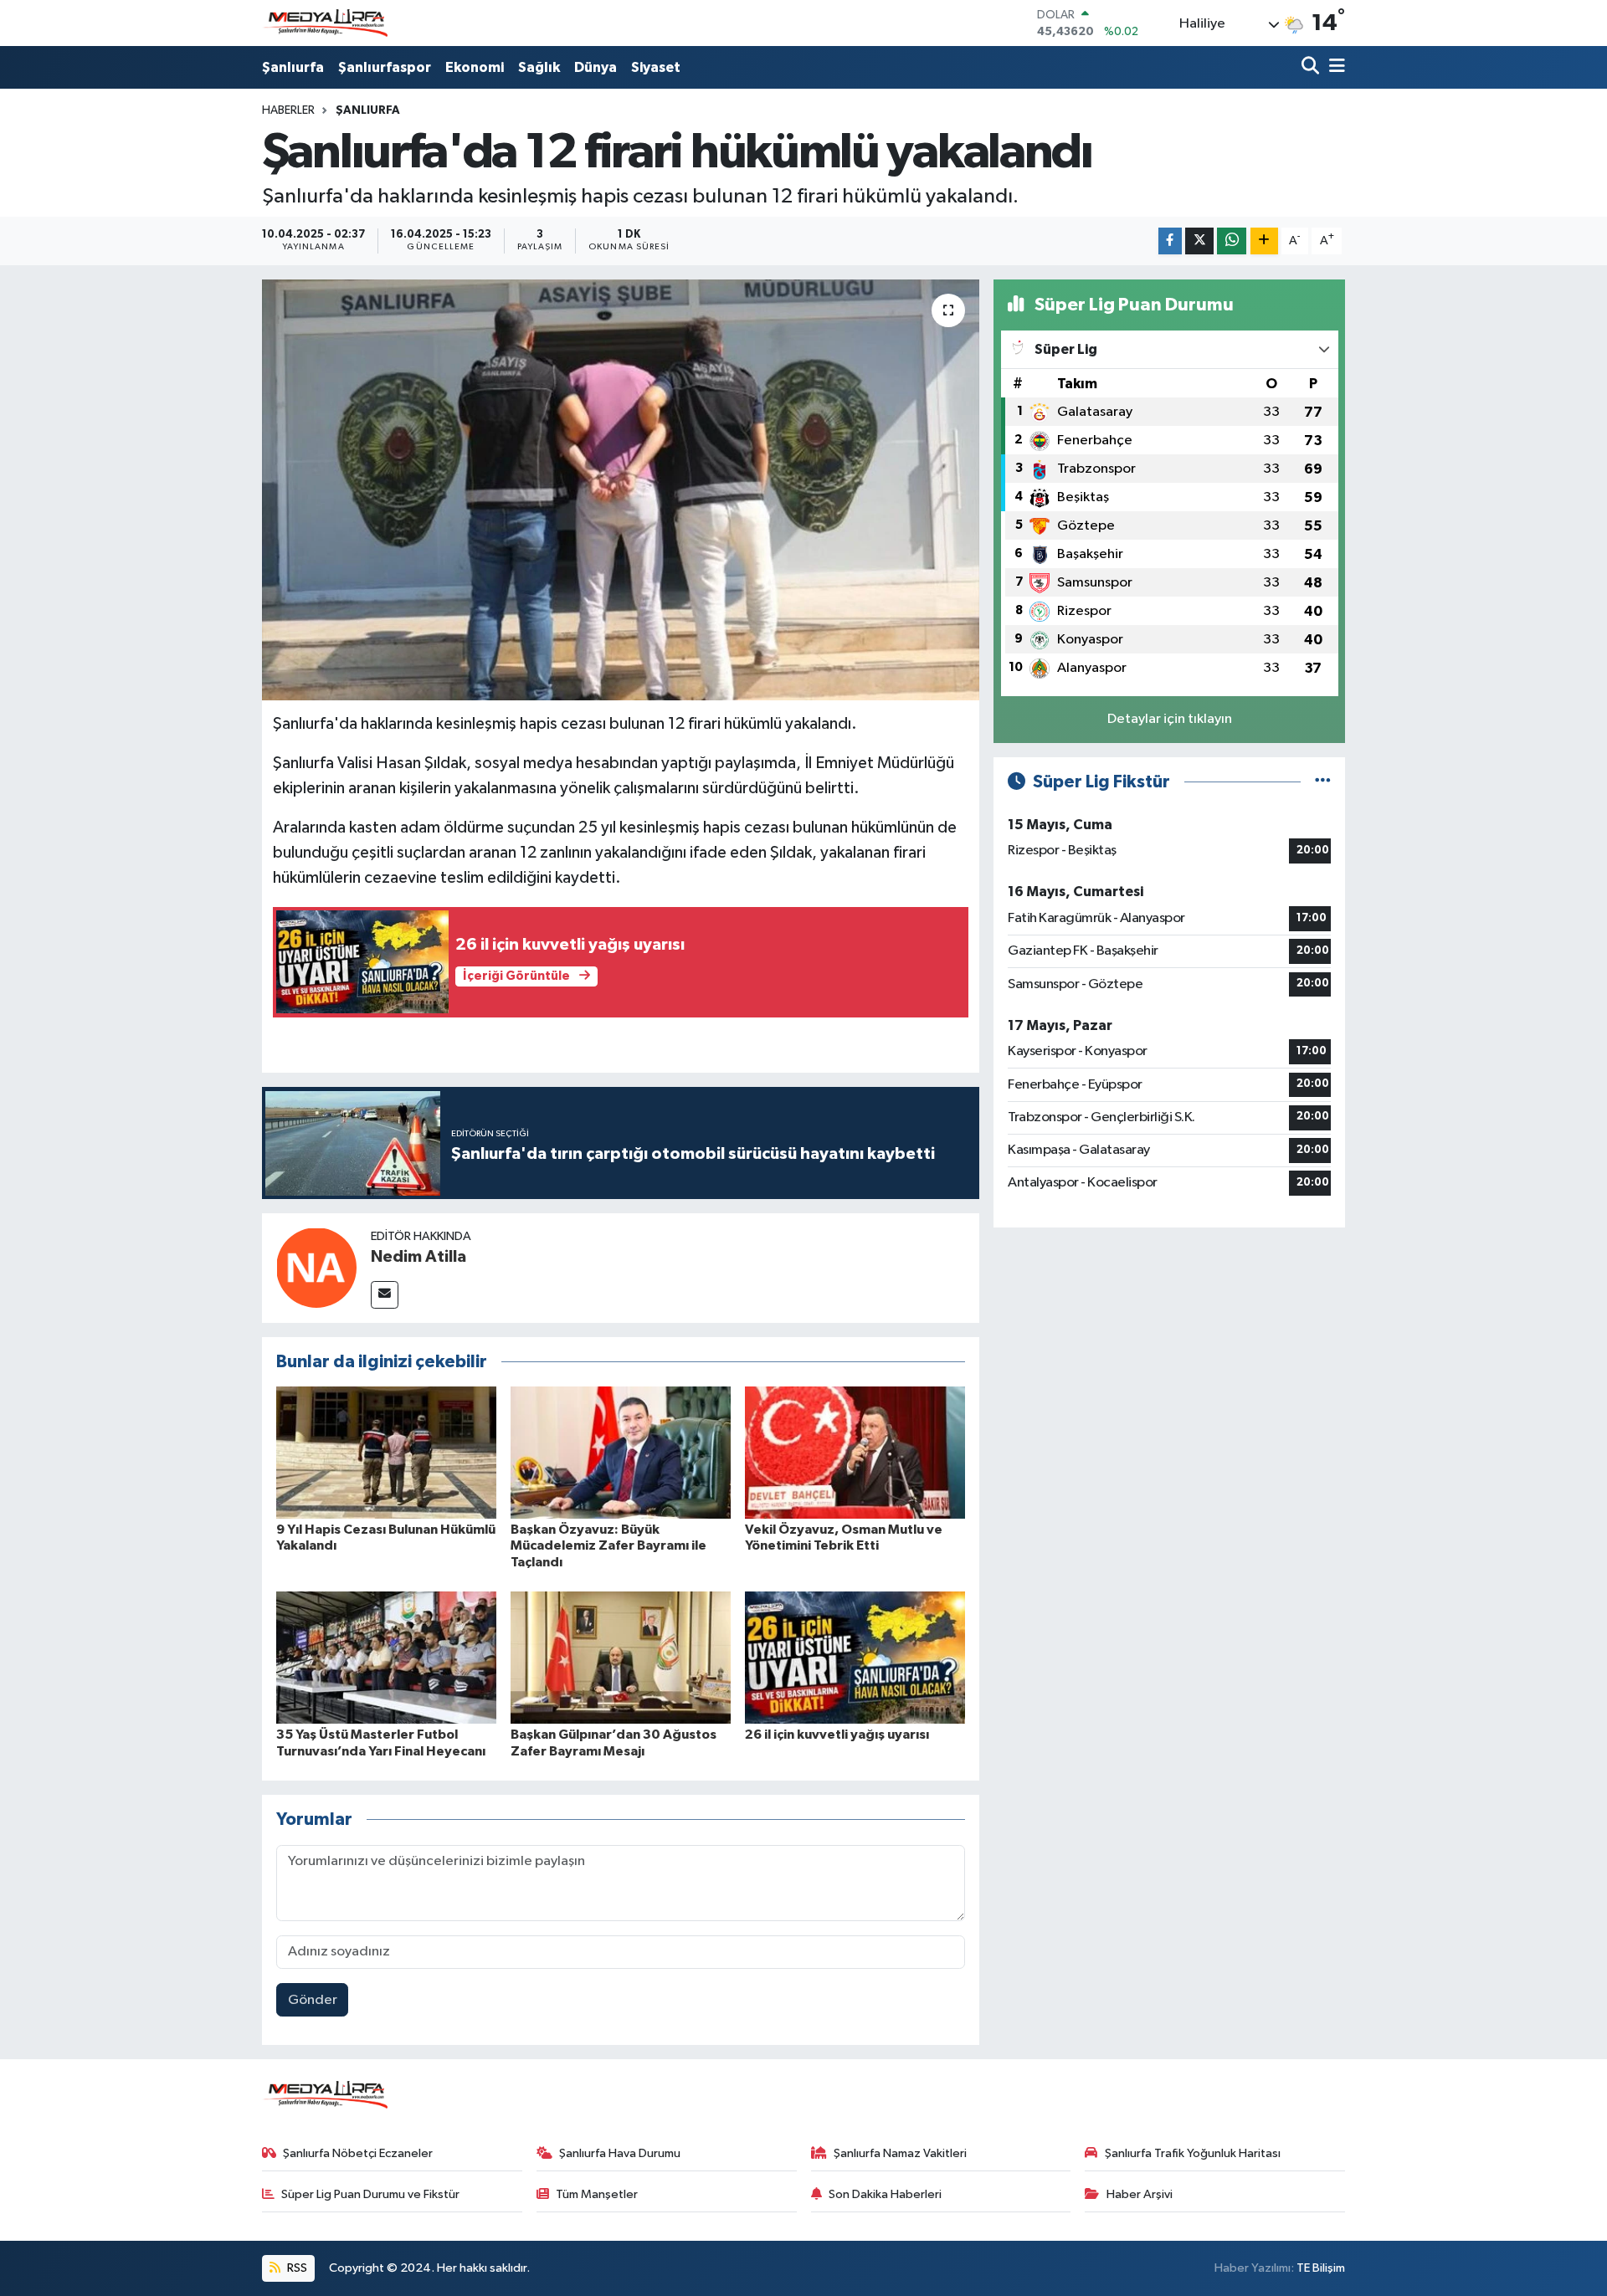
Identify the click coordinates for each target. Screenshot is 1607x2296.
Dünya (596, 67)
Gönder (313, 2000)
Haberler (288, 110)
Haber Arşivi (1140, 2194)
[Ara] (1312, 67)
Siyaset (656, 67)
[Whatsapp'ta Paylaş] (1232, 241)
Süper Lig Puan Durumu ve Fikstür (370, 2194)
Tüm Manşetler (597, 2194)
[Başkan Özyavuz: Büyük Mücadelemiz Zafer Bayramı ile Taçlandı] (621, 1452)
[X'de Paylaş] (1199, 241)
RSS (296, 2268)
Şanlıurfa (293, 67)
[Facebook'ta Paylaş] (1170, 241)
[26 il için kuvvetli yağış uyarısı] (855, 1657)
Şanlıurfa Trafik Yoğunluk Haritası (1193, 2153)
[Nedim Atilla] (316, 1267)
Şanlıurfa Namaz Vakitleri (900, 2153)
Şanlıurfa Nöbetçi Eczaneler (358, 2153)
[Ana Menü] (1334, 67)
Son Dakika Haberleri (885, 2194)
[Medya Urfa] (325, 23)
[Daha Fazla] (1264, 241)
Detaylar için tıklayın (1170, 719)
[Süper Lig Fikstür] (1323, 782)
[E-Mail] (385, 1295)
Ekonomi (475, 67)
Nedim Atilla (418, 1257)
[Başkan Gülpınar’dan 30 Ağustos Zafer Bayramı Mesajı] (621, 1657)
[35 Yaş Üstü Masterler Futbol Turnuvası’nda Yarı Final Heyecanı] (386, 1657)
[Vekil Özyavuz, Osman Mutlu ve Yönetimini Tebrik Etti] (855, 1452)
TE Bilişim (1321, 2268)
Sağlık (539, 67)
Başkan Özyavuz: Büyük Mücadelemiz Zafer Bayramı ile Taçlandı (608, 1545)
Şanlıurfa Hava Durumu (620, 2153)
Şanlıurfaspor (385, 67)
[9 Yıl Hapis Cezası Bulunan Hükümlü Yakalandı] (386, 1452)
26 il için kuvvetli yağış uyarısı (837, 1735)
